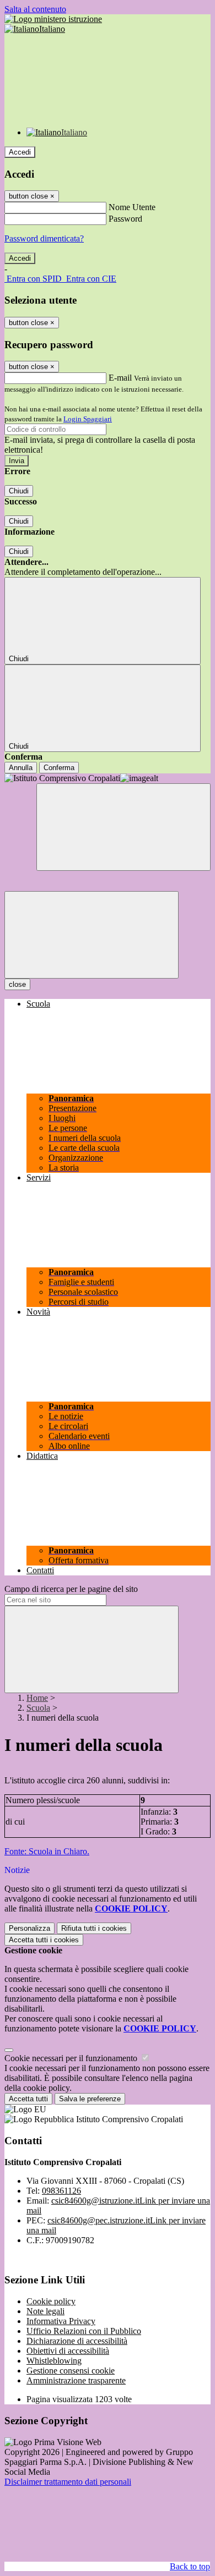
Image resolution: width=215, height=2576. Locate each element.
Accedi (20, 152)
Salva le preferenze (90, 2099)
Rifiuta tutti (94, 1928)
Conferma (59, 768)
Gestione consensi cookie (71, 2371)
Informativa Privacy (61, 2321)
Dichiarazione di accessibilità (77, 2341)
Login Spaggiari (88, 419)
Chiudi (19, 491)
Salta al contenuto (35, 9)
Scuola (38, 1708)
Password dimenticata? (44, 238)
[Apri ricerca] (123, 827)
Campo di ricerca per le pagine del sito (71, 1589)
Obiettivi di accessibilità (68, 2351)
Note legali (45, 2311)
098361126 (61, 2191)
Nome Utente (132, 207)
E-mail (120, 378)
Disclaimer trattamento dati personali (68, 2482)
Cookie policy (51, 2301)
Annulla (21, 768)
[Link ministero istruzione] (53, 19)
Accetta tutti (44, 1940)
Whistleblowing (54, 2361)
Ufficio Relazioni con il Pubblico (84, 2331)
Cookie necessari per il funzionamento (72, 2058)
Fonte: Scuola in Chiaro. (47, 1851)
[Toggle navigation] (92, 935)
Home (37, 1698)
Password (125, 219)
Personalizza (29, 1928)
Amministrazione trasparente (76, 2380)
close (17, 984)
